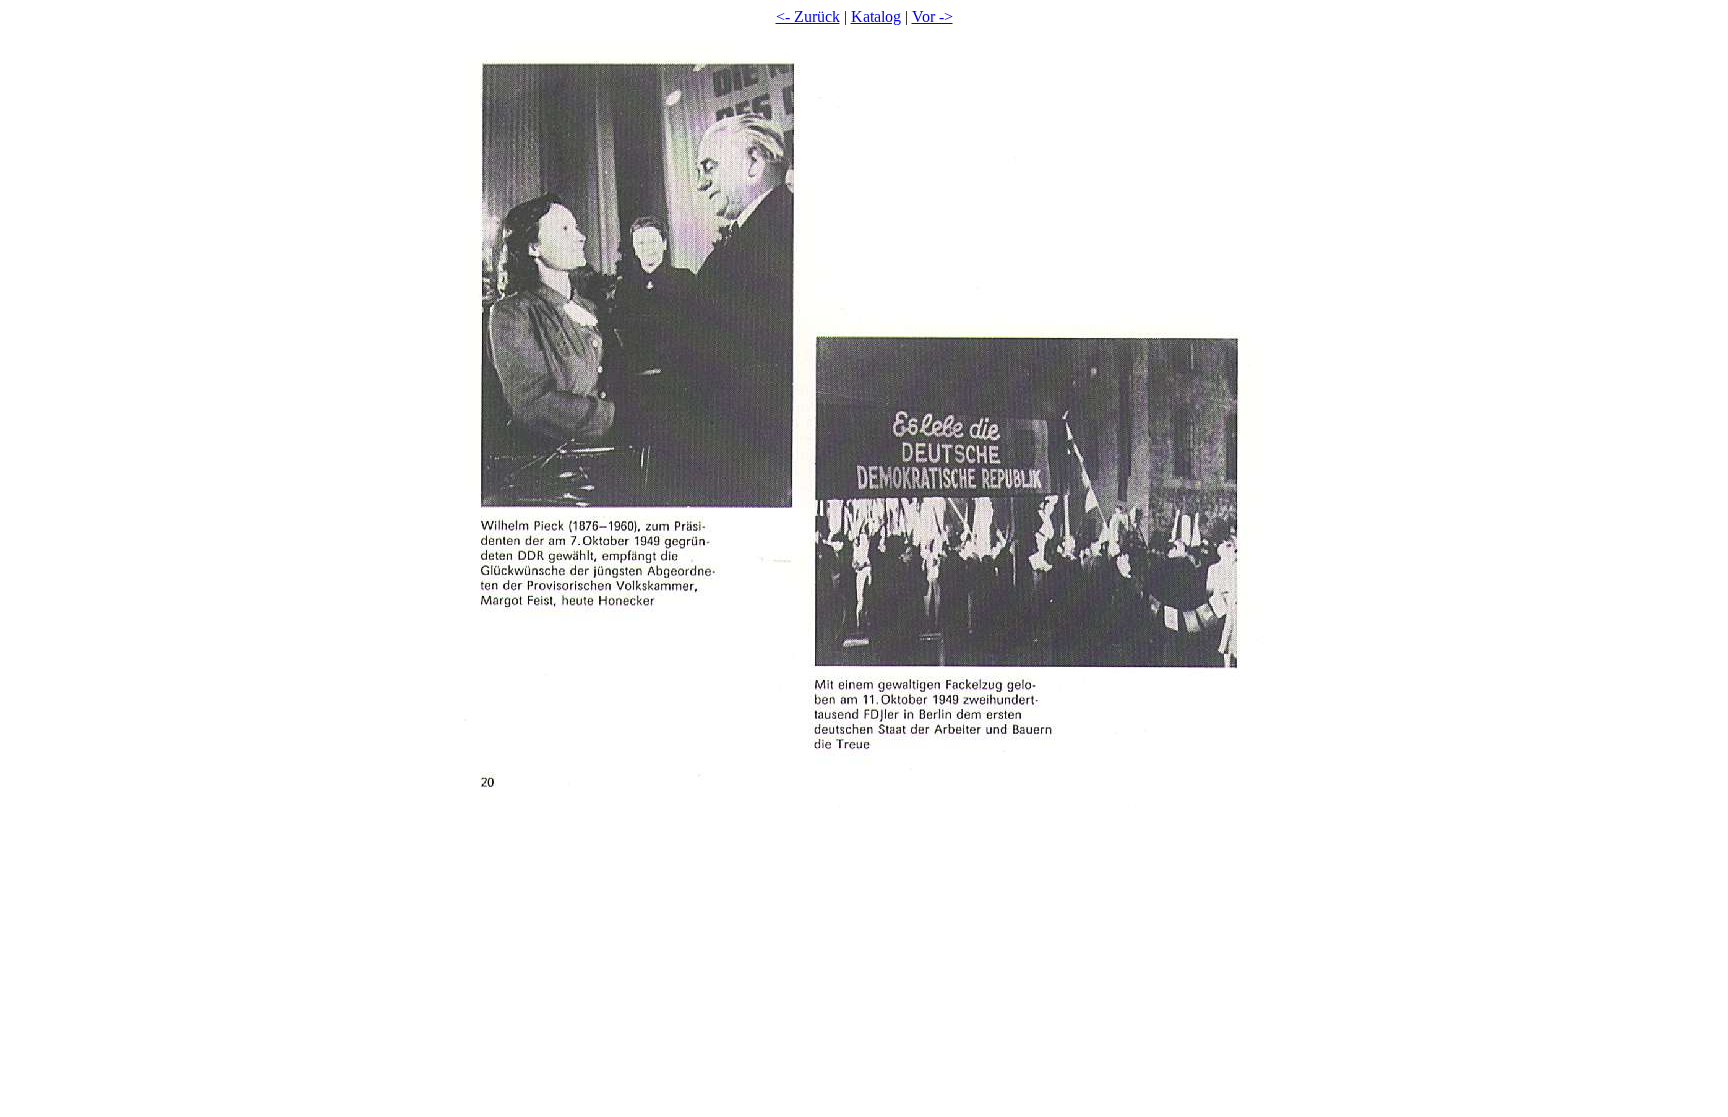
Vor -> (932, 16)
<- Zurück (808, 16)
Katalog (876, 16)
